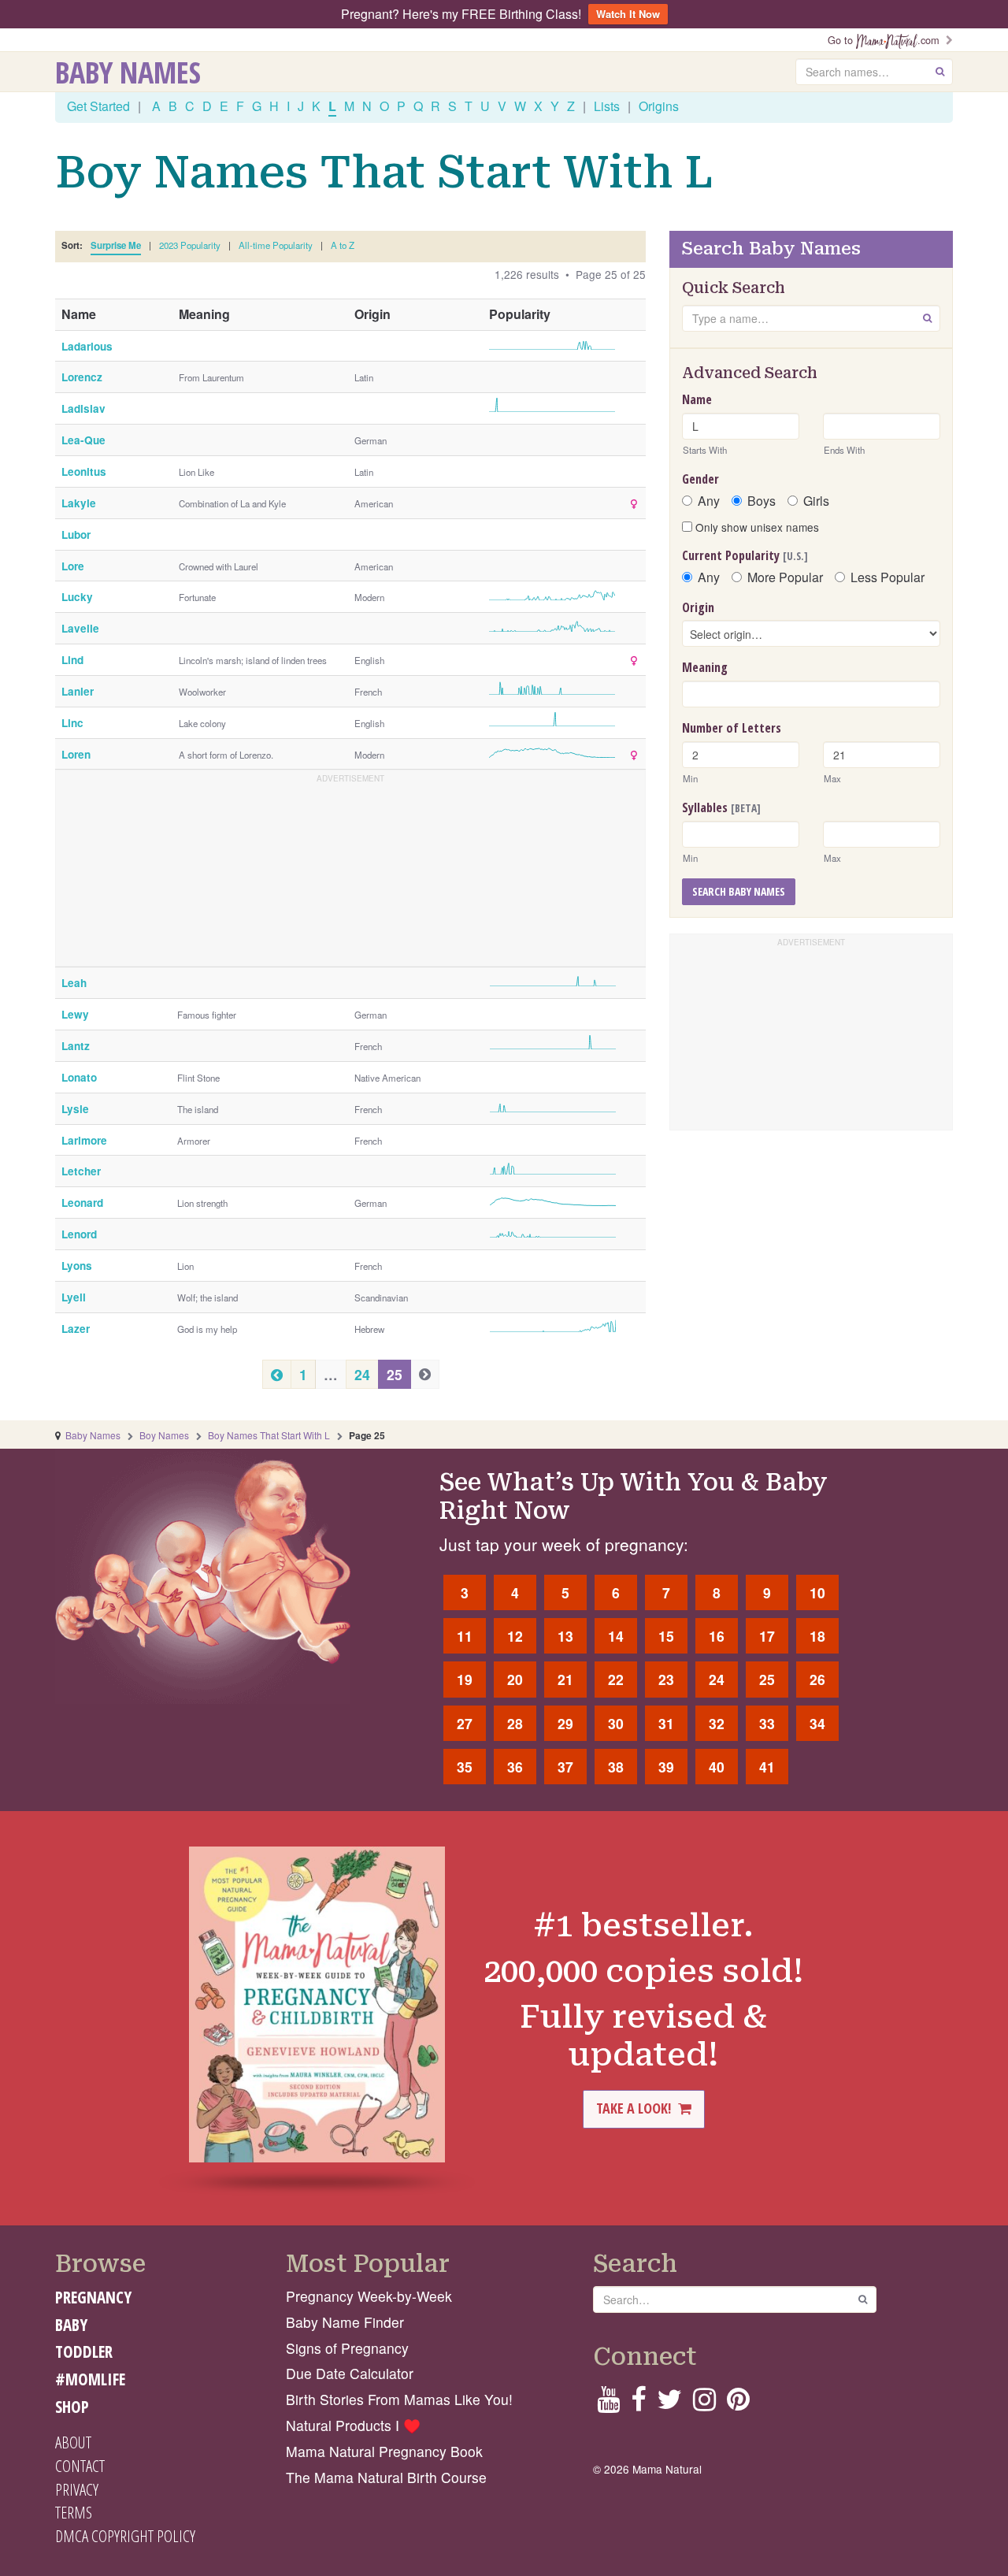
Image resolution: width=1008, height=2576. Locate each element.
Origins (659, 106)
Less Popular (888, 577)
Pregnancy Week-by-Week (369, 2296)
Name (697, 399)
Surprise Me (116, 245)
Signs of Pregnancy (347, 2348)
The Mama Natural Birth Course (386, 2477)
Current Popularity (745, 555)
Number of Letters (732, 728)
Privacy (77, 2489)
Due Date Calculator (350, 2373)
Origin (698, 607)
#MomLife (90, 2379)
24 (362, 1374)
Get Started (98, 106)
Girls (816, 501)
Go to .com (887, 40)
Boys (762, 501)
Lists (607, 106)
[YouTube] (608, 2404)
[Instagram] (704, 2404)
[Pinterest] (738, 2404)
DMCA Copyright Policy (125, 2536)
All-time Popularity (276, 245)
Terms (74, 2512)
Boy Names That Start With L (269, 1435)
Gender (700, 479)
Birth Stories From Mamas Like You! (399, 2399)
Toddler (84, 2351)
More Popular (785, 577)
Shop (72, 2407)
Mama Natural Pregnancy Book (384, 2451)
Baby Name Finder (345, 2322)
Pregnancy (93, 2297)
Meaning (705, 667)
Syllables (721, 807)
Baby (71, 2325)
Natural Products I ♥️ (353, 2425)
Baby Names (128, 72)
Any (709, 501)
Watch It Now (628, 14)
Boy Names (164, 1435)
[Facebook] (638, 2404)
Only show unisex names (756, 527)
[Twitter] (669, 2404)
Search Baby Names (739, 891)
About (73, 2442)
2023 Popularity (190, 245)
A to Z (343, 245)
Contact (80, 2466)
